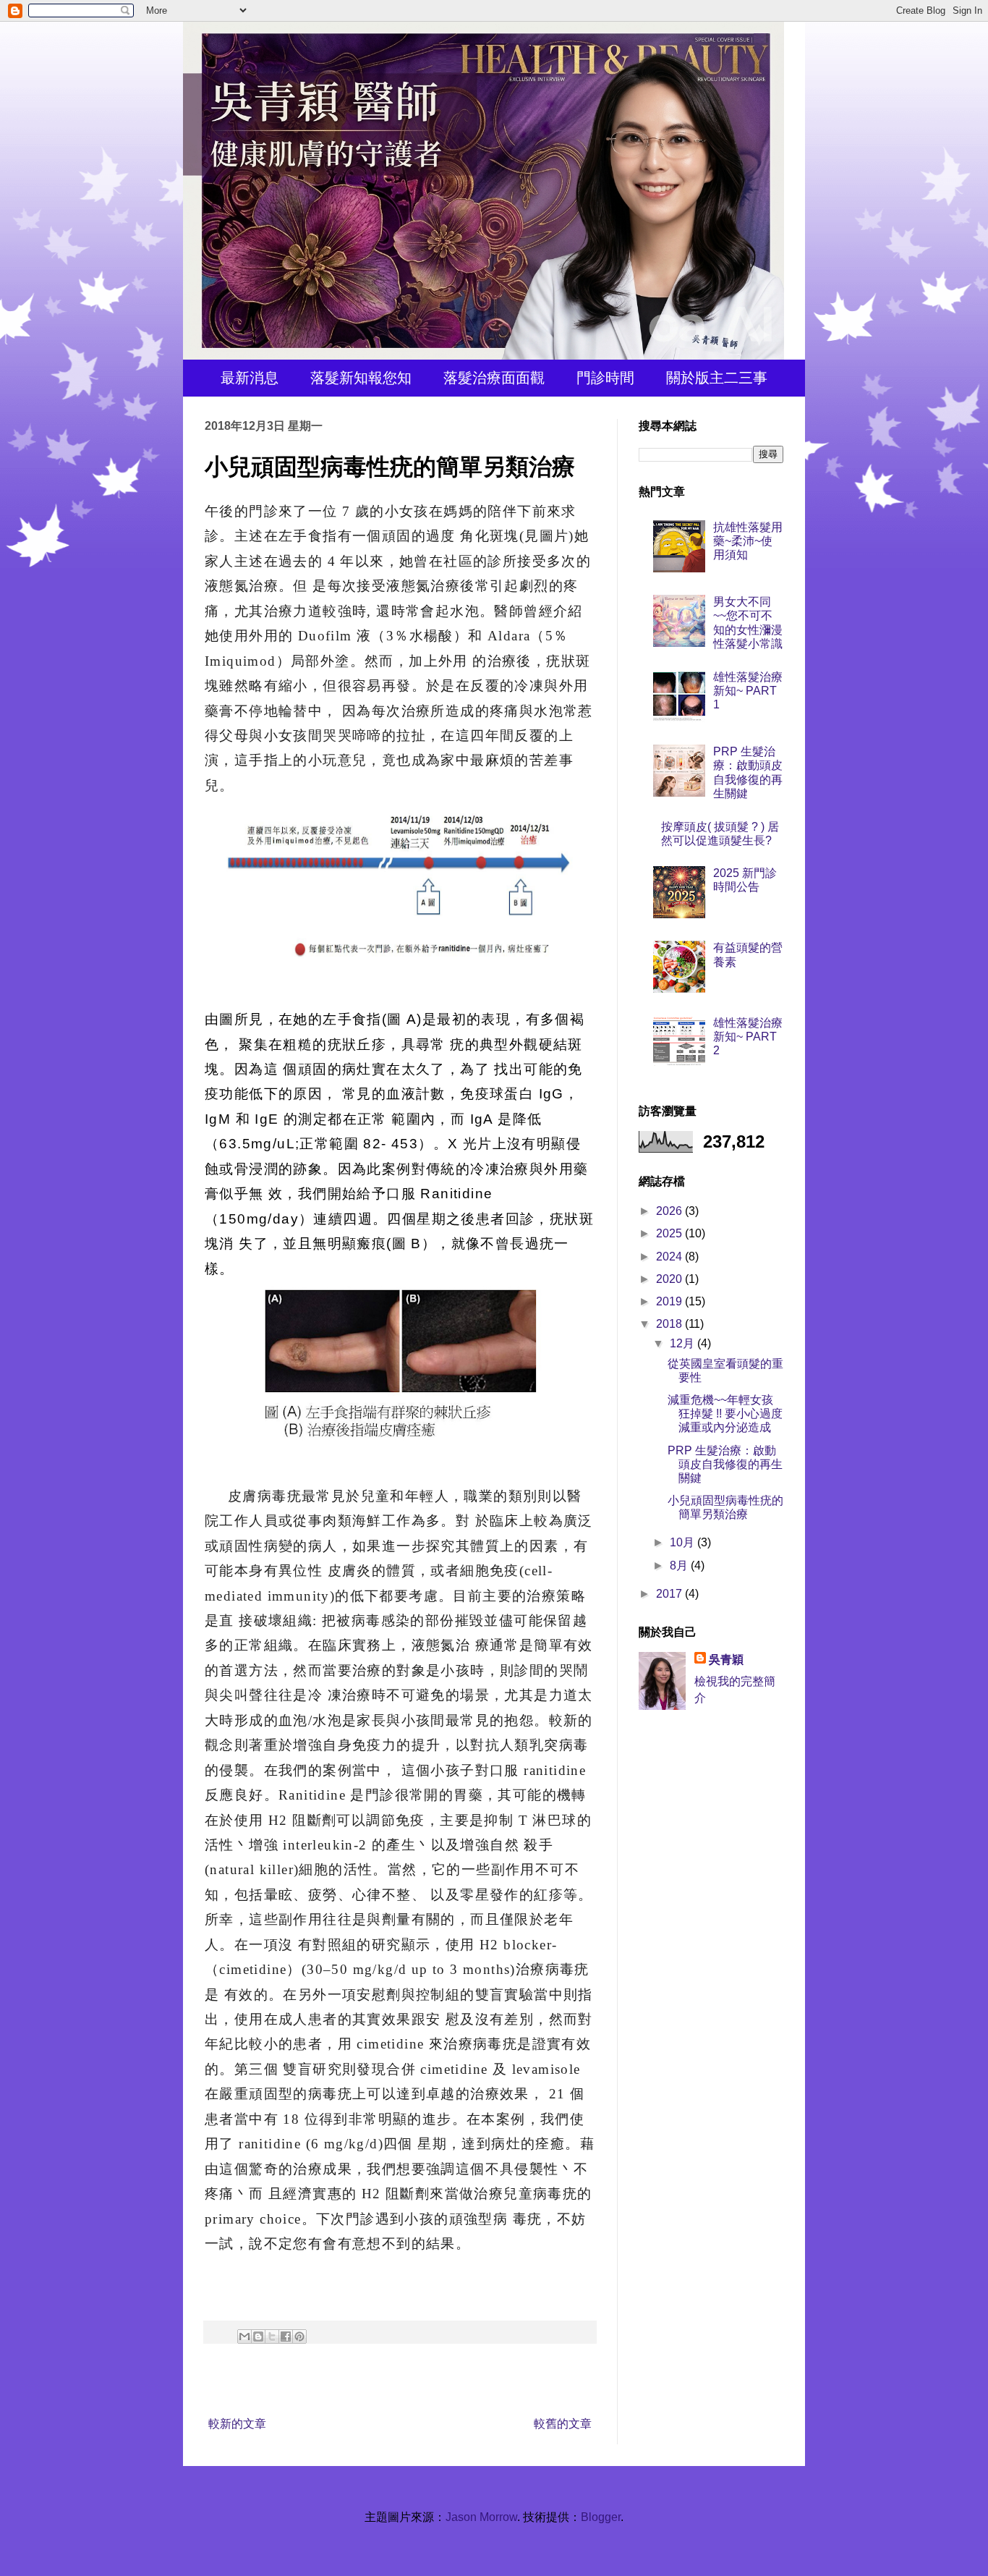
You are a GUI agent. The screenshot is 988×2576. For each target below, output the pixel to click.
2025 (670, 1233)
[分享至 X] (272, 2336)
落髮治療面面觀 (494, 378)
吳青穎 (726, 1660)
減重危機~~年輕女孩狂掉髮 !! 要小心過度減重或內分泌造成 (725, 1414)
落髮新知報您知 (361, 378)
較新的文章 (237, 2424)
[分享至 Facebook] (286, 2336)
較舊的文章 (563, 2424)
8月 (680, 1565)
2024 (670, 1257)
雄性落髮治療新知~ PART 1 (748, 691)
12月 (683, 1343)
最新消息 (250, 378)
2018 (670, 1324)
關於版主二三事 (717, 378)
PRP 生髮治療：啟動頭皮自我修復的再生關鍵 (725, 1464)
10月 (683, 1542)
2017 (670, 1594)
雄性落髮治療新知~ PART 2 (748, 1037)
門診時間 (605, 378)
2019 (670, 1301)
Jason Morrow (481, 2517)
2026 (670, 1211)
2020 (670, 1279)
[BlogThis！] (258, 2336)
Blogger (601, 2517)
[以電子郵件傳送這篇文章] (244, 2336)
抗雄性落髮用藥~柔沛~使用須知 (748, 541)
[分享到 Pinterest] (299, 2336)
